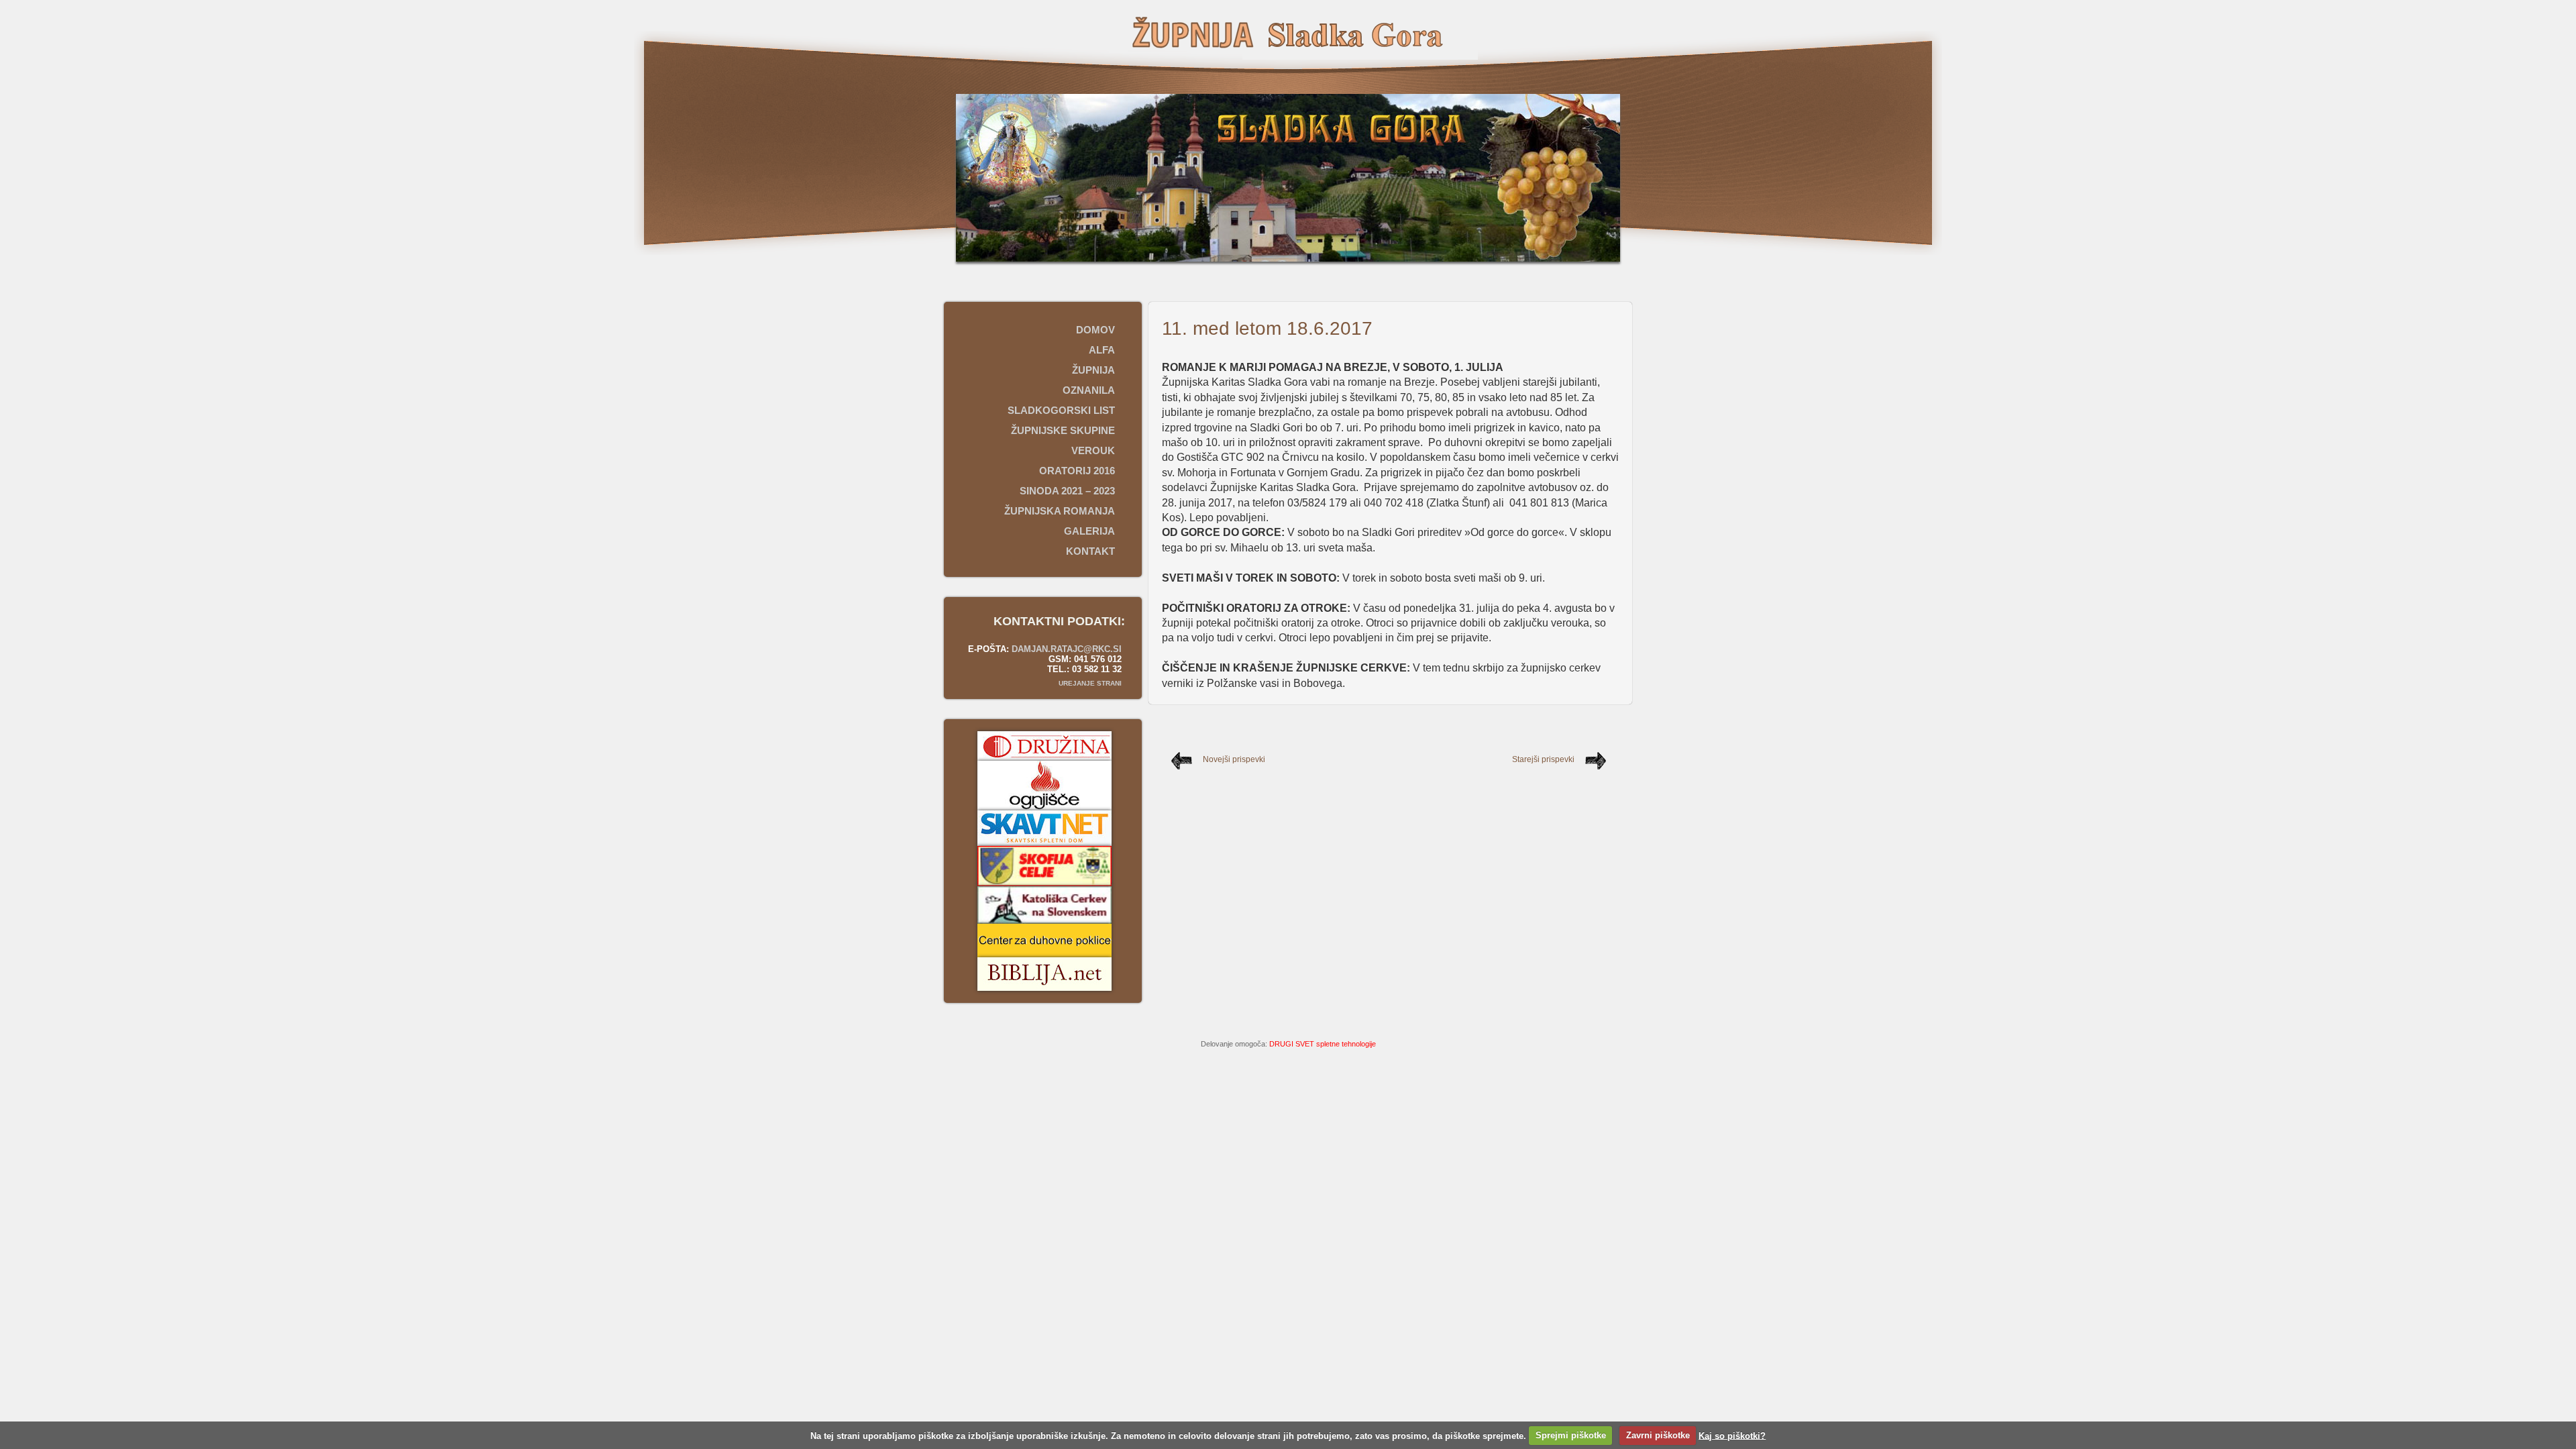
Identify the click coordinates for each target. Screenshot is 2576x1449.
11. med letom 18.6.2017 (1267, 328)
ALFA (1102, 350)
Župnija (1093, 370)
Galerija (1089, 531)
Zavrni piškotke (1658, 1435)
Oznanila (1089, 390)
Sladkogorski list (1061, 410)
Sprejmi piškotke (1571, 1435)
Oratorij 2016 (1077, 471)
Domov (1095, 330)
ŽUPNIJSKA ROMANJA (1060, 511)
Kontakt (1090, 551)
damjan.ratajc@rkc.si (1067, 649)
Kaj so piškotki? (1732, 1435)
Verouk (1093, 450)
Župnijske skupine (1063, 430)
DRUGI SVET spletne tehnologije (1323, 1044)
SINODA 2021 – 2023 (1067, 491)
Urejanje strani (1090, 683)
